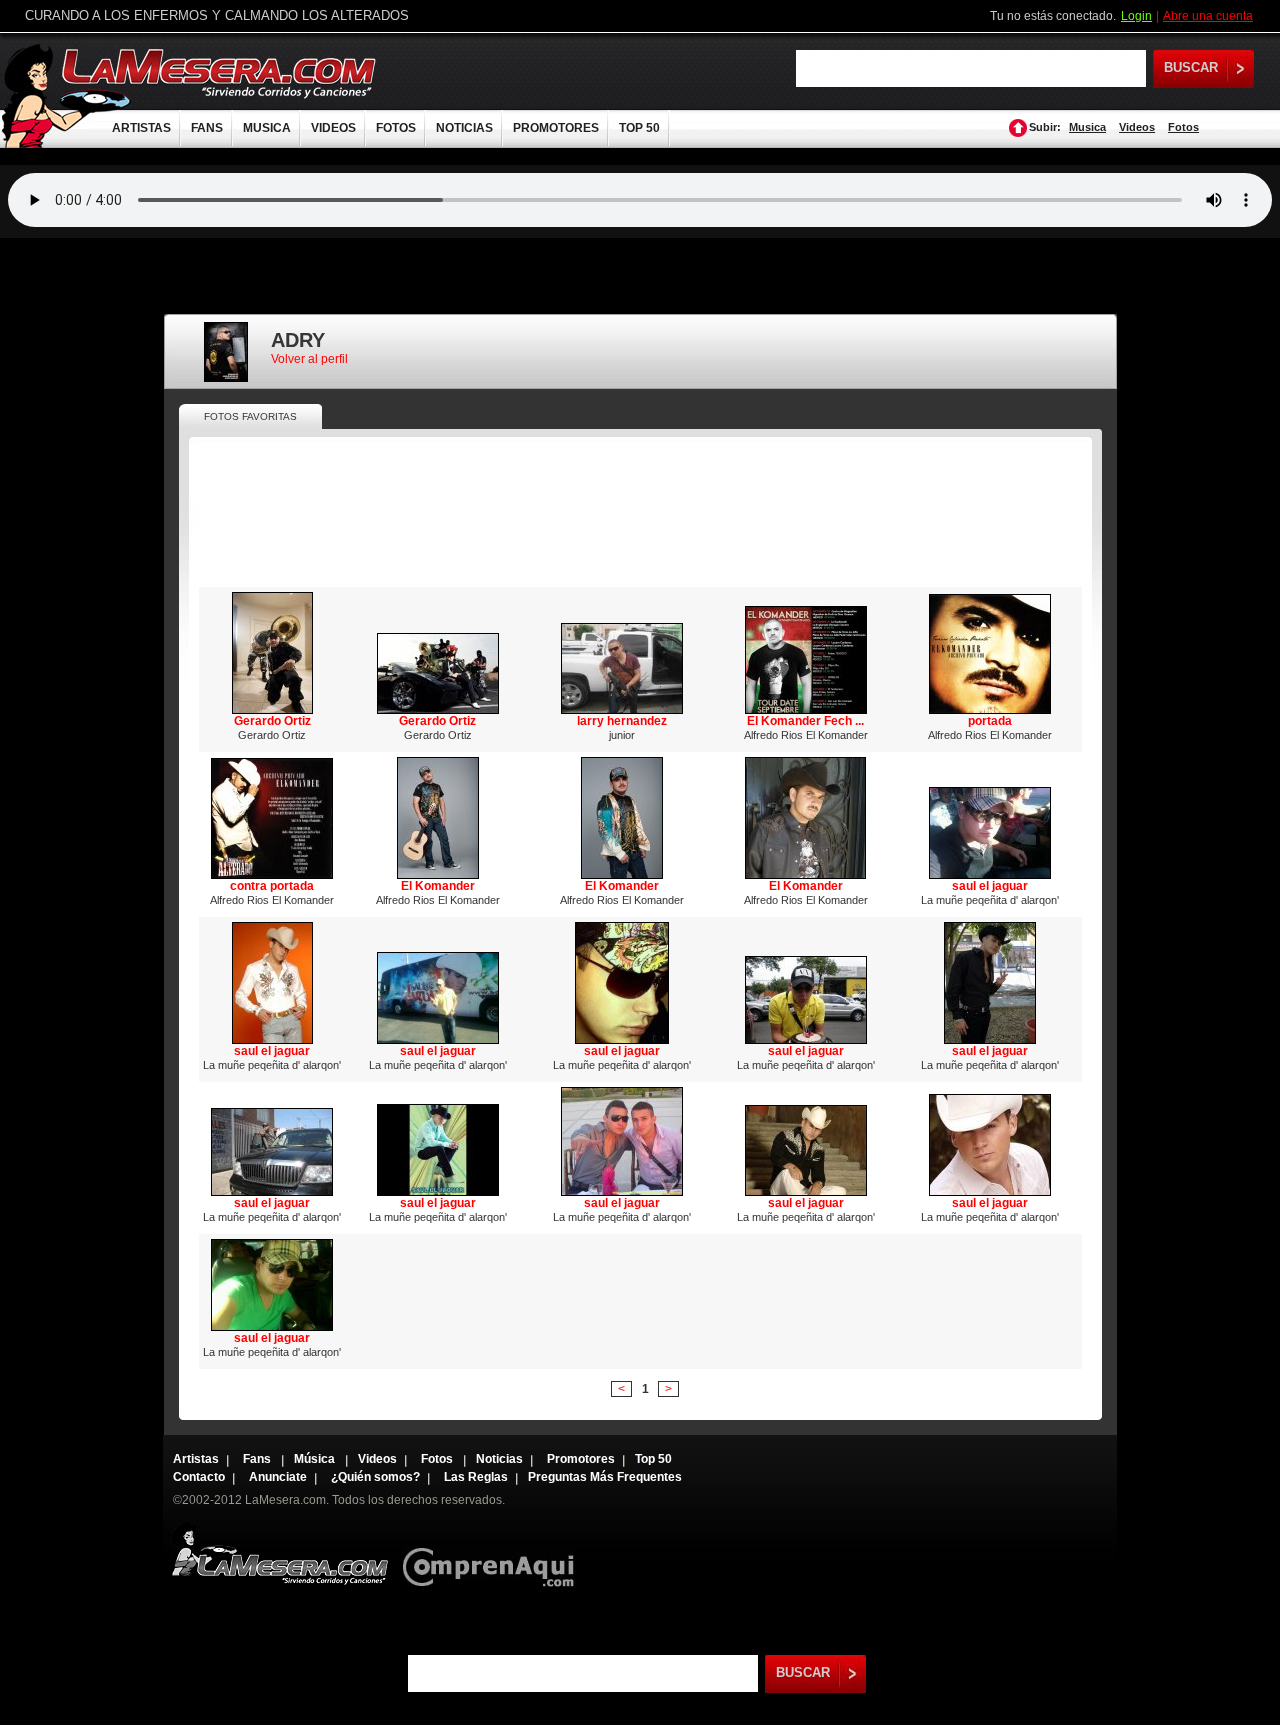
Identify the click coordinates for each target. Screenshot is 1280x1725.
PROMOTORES (556, 128)
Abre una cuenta (1208, 16)
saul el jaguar (990, 886)
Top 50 (653, 1459)
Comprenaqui (493, 1553)
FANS (207, 128)
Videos (1137, 127)
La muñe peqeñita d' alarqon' (990, 900)
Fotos (1183, 127)
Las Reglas (476, 1477)
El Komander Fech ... (805, 721)
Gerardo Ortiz (272, 721)
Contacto (199, 1477)
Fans (258, 1459)
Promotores (581, 1459)
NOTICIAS (464, 128)
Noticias (499, 1459)
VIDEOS (333, 128)
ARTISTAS (141, 128)
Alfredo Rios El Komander (806, 735)
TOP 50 (639, 128)
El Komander (438, 886)
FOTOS (396, 128)
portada (990, 721)
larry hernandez (622, 721)
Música (316, 1459)
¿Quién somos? (375, 1477)
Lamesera (279, 1553)
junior (622, 735)
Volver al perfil (309, 359)
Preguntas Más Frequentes (605, 1477)
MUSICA (267, 128)
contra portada (272, 886)
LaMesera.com (220, 72)
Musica (1087, 127)
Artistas (196, 1459)
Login (1136, 16)
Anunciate (278, 1477)
